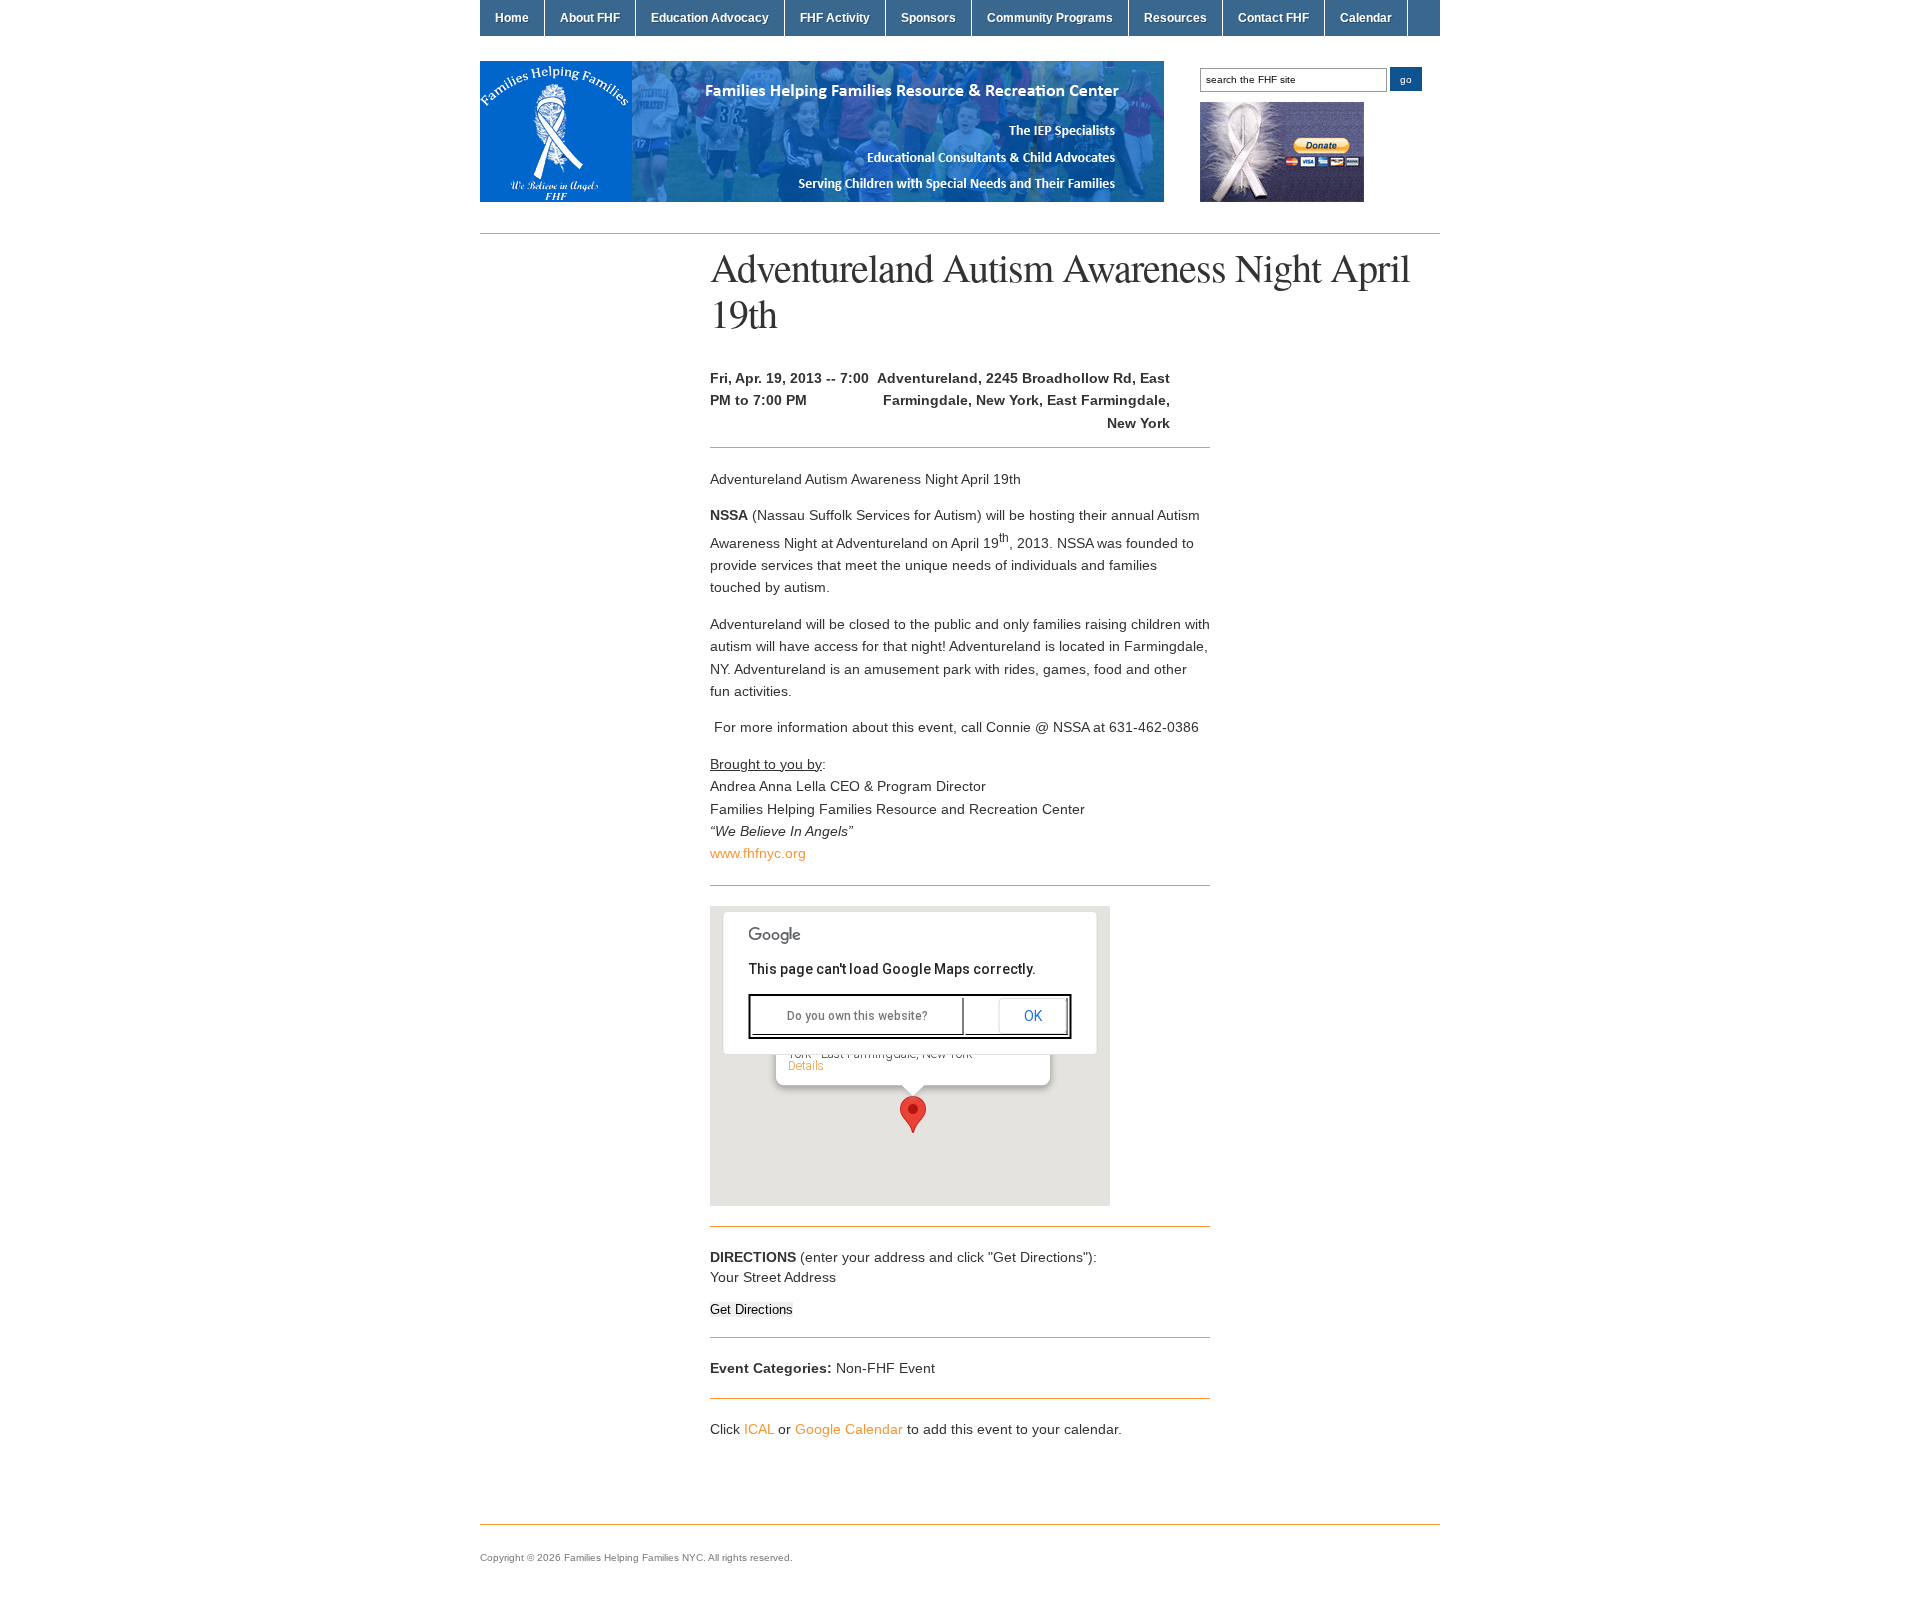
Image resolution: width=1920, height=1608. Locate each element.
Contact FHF (1273, 18)
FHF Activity (835, 18)
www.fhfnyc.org (758, 853)
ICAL (759, 1429)
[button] (913, 1114)
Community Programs (1050, 18)
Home (512, 18)
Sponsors (928, 18)
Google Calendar (849, 1429)
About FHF (590, 18)
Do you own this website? (857, 1016)
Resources (1175, 18)
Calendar (1366, 18)
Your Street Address (773, 1277)
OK (1033, 1016)
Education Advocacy (710, 18)
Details (806, 1066)
